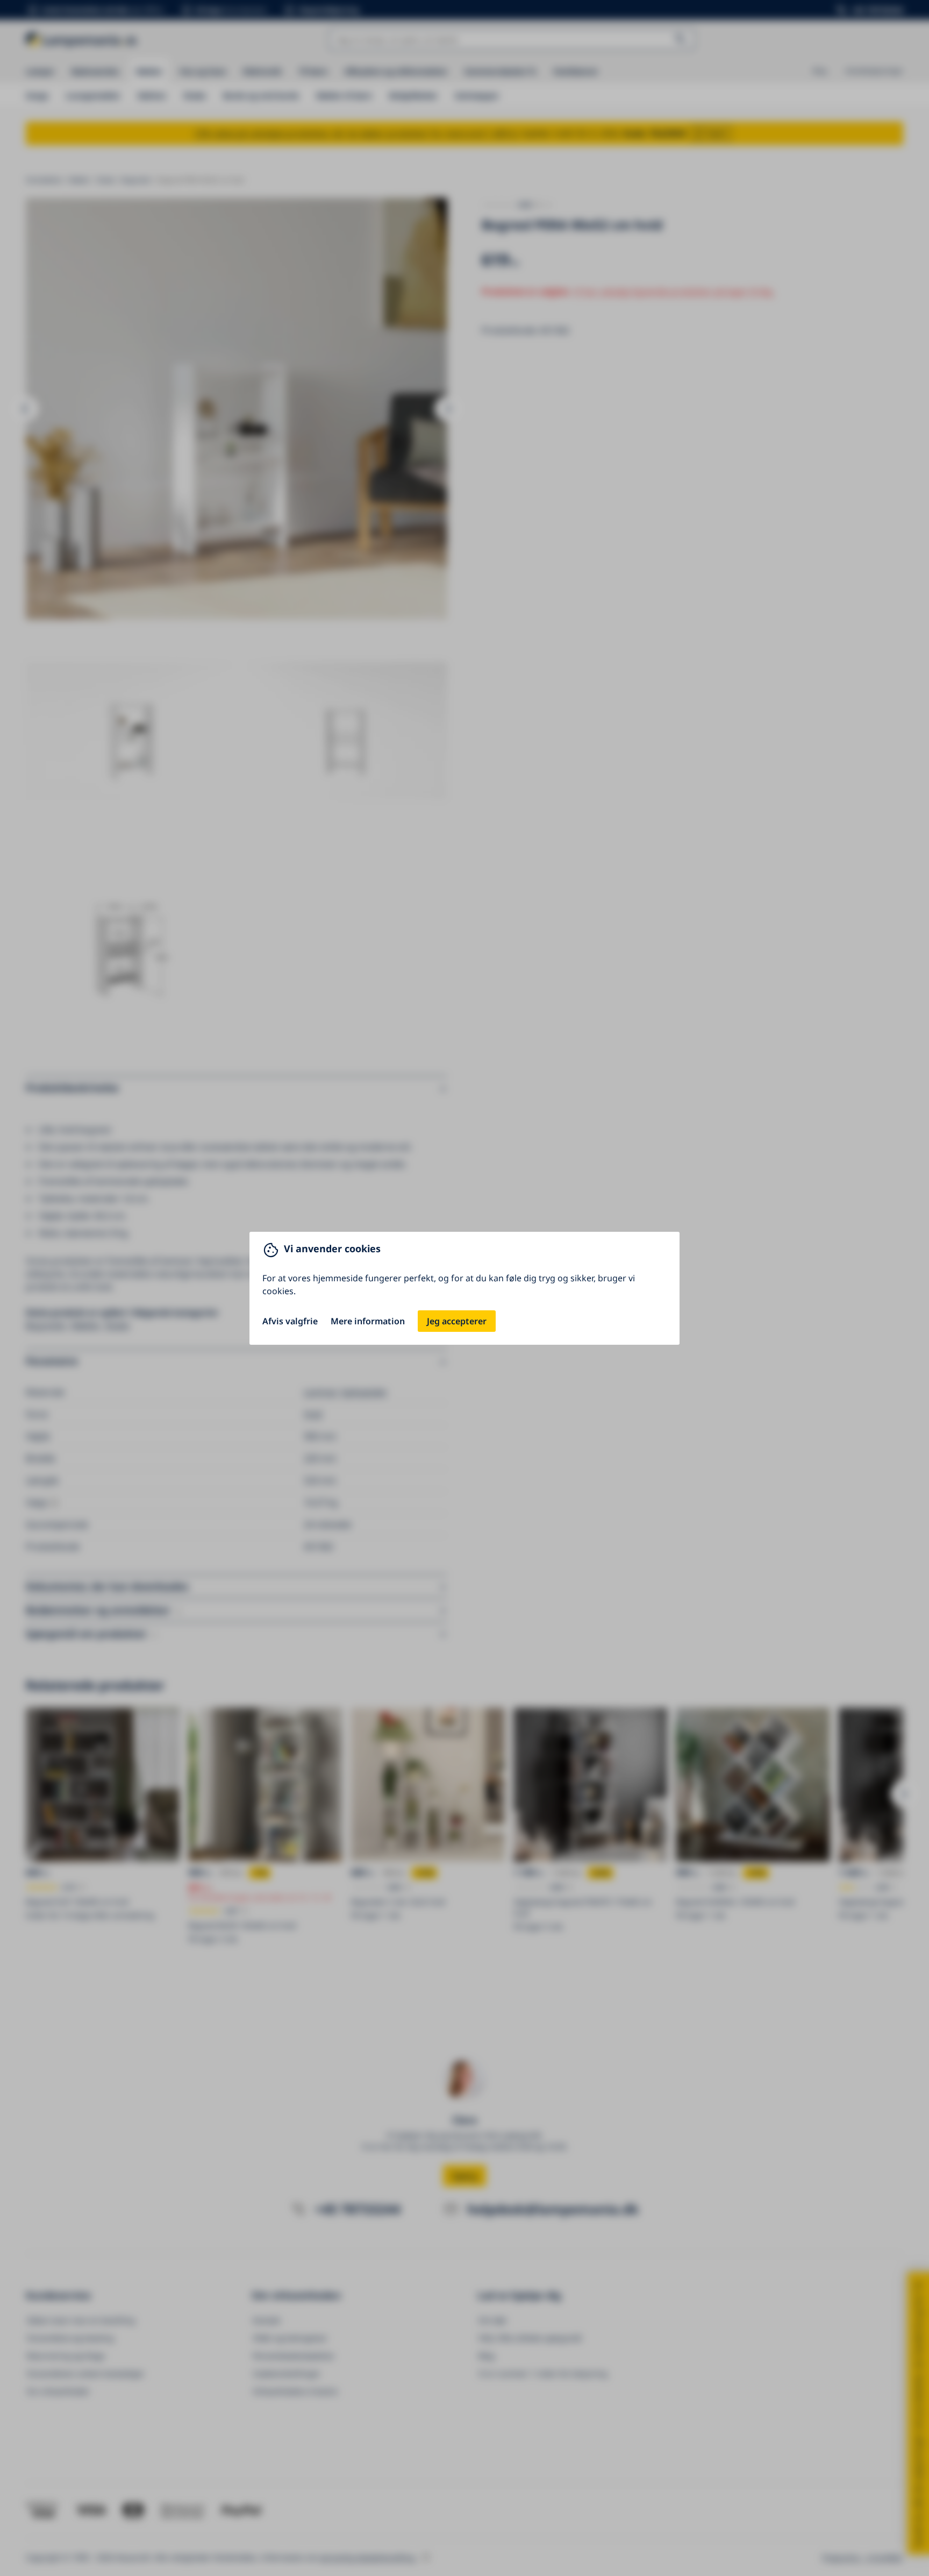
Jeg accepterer (457, 1321)
